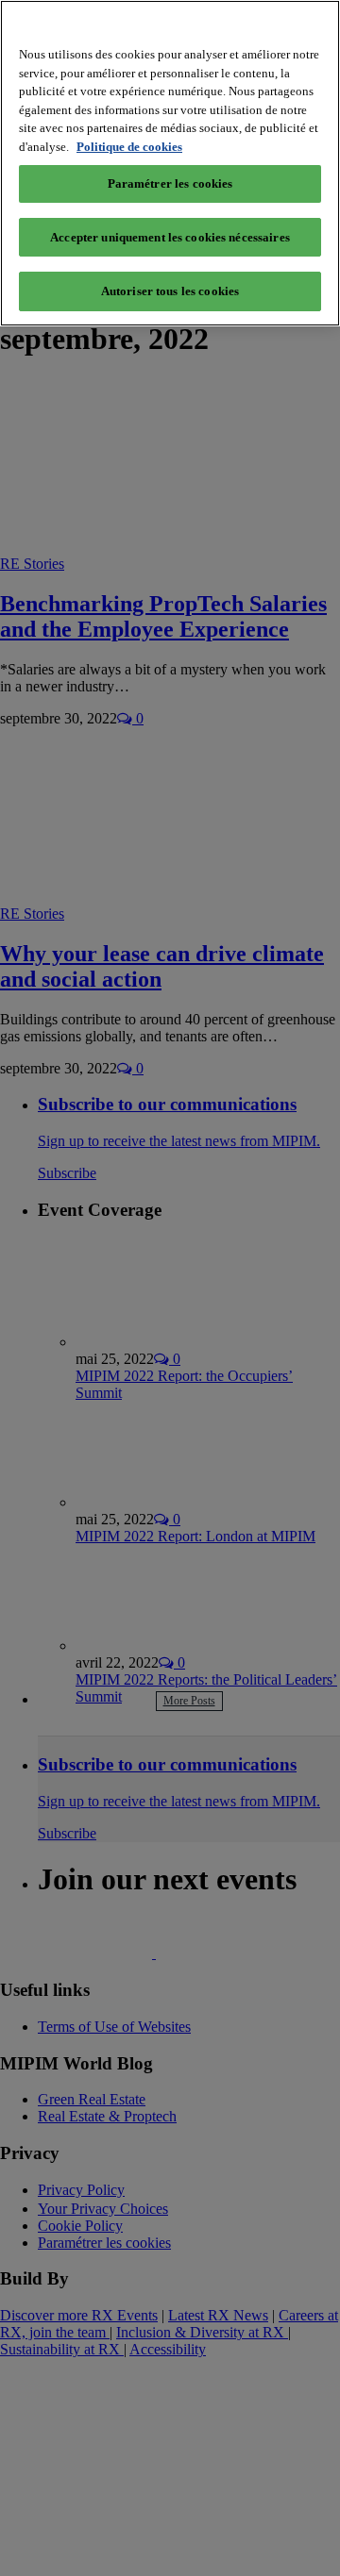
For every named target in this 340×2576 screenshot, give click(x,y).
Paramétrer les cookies (170, 183)
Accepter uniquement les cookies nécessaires (170, 237)
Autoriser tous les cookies (170, 291)
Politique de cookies (129, 147)
